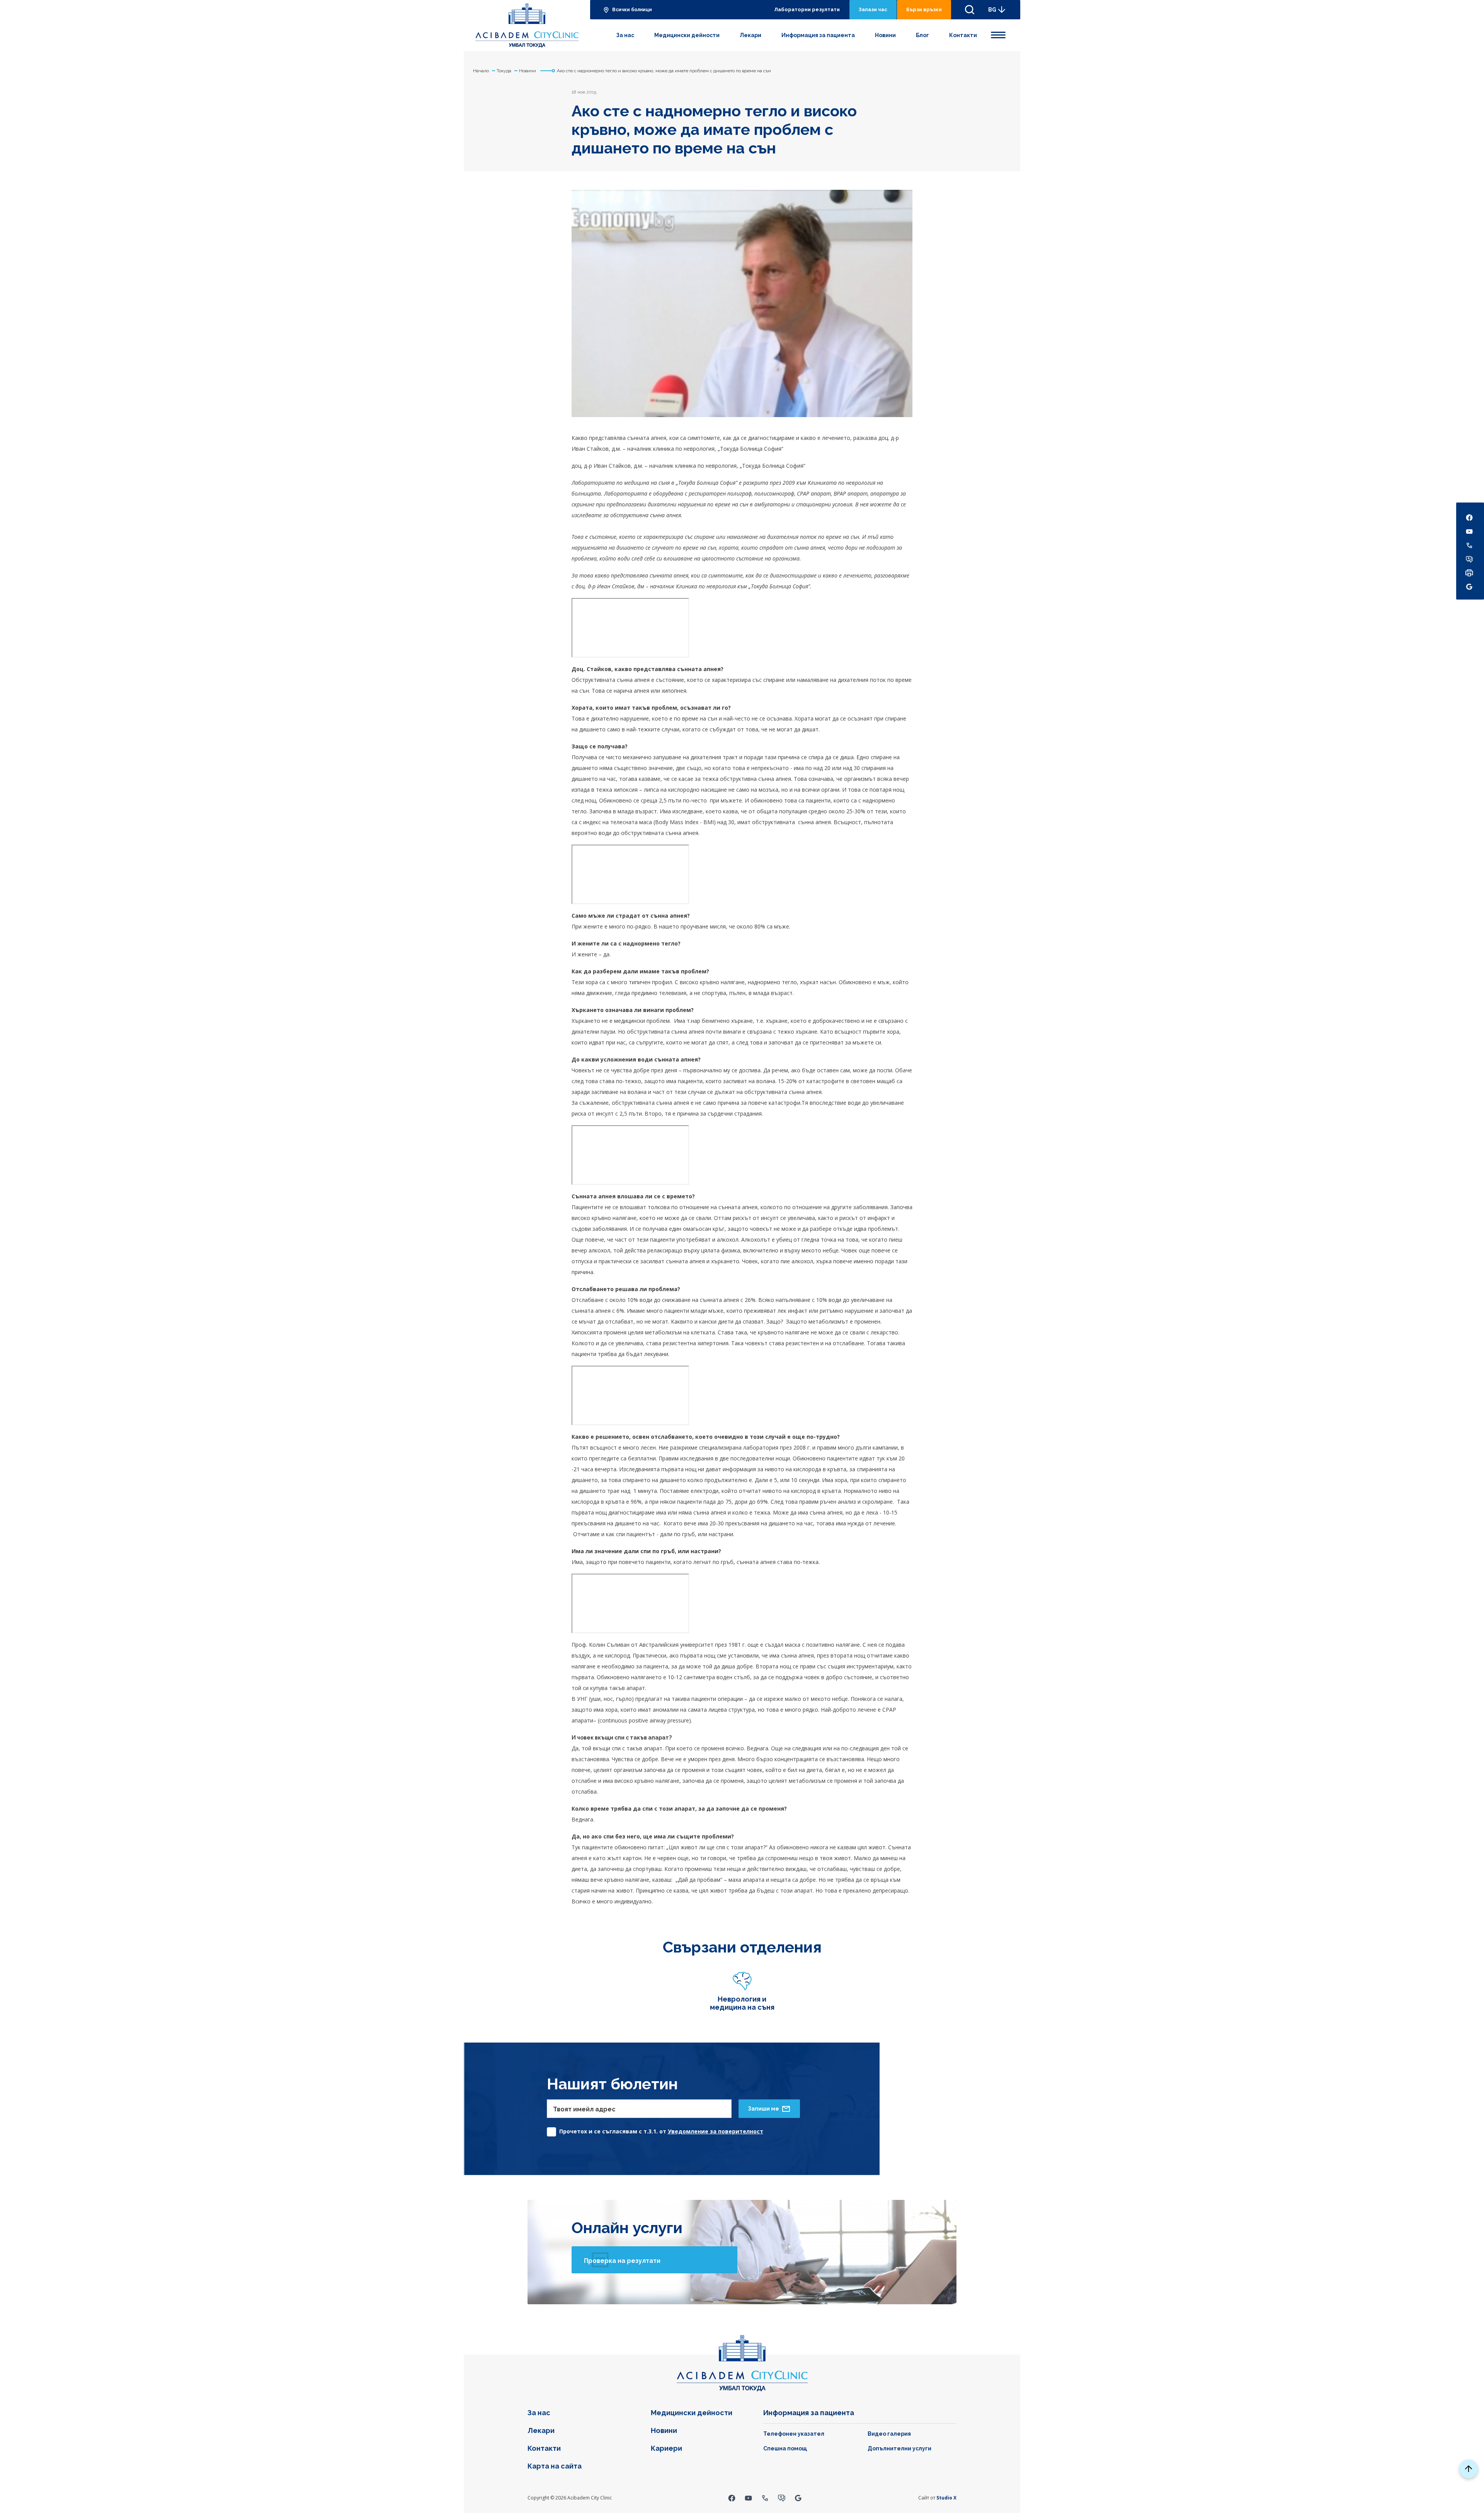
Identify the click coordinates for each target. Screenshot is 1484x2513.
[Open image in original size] (527, 26)
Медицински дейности (687, 35)
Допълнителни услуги (899, 2448)
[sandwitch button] (998, 34)
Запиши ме (763, 2109)
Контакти (963, 35)
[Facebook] (732, 2498)
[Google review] (798, 2498)
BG (992, 10)
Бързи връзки (924, 9)
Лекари (751, 35)
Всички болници (632, 10)
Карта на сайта (555, 2466)
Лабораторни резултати (807, 9)
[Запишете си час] (782, 2498)
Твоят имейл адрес (584, 2109)
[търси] (970, 10)
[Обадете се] (765, 2498)
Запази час (873, 9)
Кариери (666, 2448)
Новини (885, 35)
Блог (922, 35)
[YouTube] (748, 2498)
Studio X (946, 2498)
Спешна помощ (785, 2448)
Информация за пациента (818, 35)
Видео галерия (889, 2434)
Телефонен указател (794, 2434)
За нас (625, 35)
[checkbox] (655, 2130)
